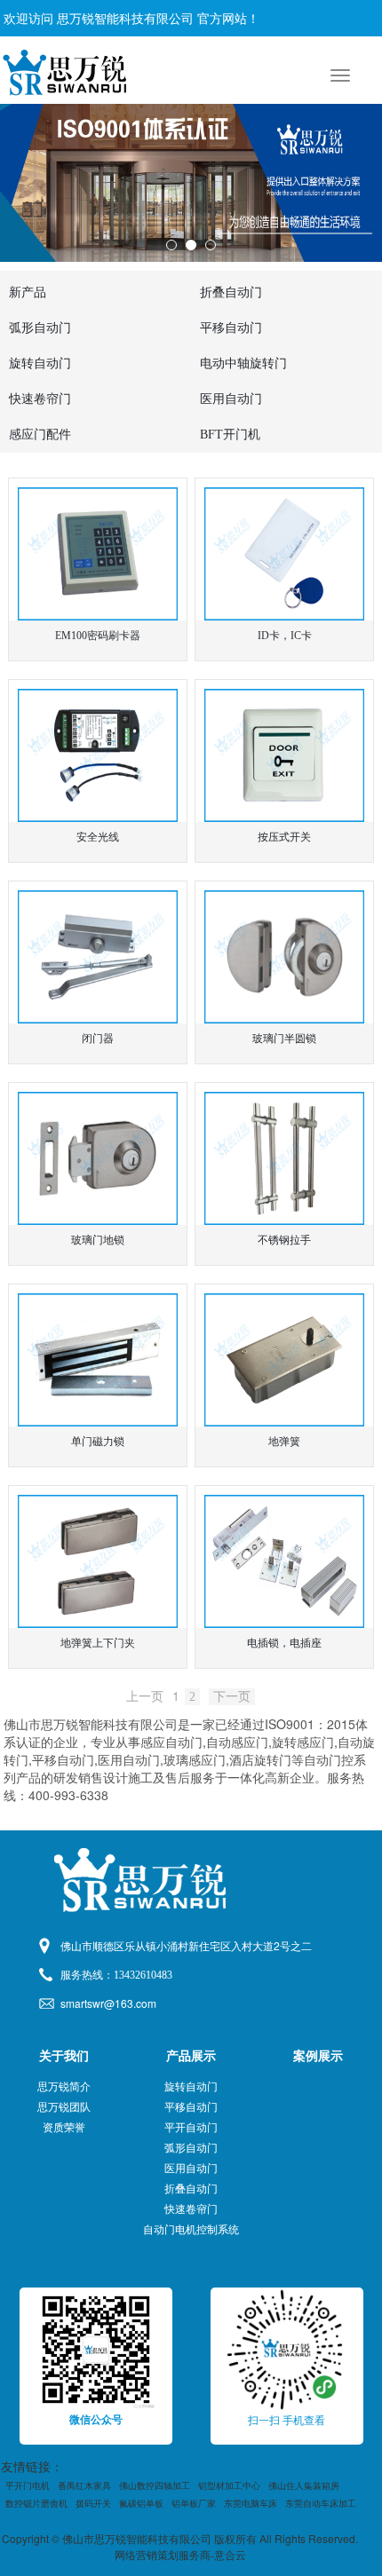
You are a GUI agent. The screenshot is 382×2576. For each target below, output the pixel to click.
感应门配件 (40, 435)
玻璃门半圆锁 (284, 1039)
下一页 (232, 1697)
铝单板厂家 (194, 2504)
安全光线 (98, 837)
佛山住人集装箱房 (304, 2486)
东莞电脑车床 (251, 2504)
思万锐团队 (64, 2107)
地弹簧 (284, 1442)
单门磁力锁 (98, 1442)
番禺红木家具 (84, 2486)
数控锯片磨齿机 (36, 2504)
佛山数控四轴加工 (155, 2486)
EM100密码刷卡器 (98, 636)
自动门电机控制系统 (191, 2230)
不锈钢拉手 (284, 1240)
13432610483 (143, 1975)
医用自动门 (191, 2169)
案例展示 (318, 2056)
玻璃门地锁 (98, 1240)
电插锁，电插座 (284, 1643)
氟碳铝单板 (141, 2504)
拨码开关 (93, 2504)
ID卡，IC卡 (285, 636)
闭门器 (98, 1039)
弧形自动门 (191, 2148)
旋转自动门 (191, 2087)
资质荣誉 (64, 2128)
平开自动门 (191, 2128)
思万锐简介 (64, 2087)
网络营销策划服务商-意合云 (180, 2556)
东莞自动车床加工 (321, 2504)
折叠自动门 (191, 2189)
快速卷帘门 (191, 2209)
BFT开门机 (230, 435)
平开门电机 (28, 2486)
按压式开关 (284, 837)
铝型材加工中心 (229, 2486)
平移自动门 (191, 2107)
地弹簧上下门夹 (98, 1643)
